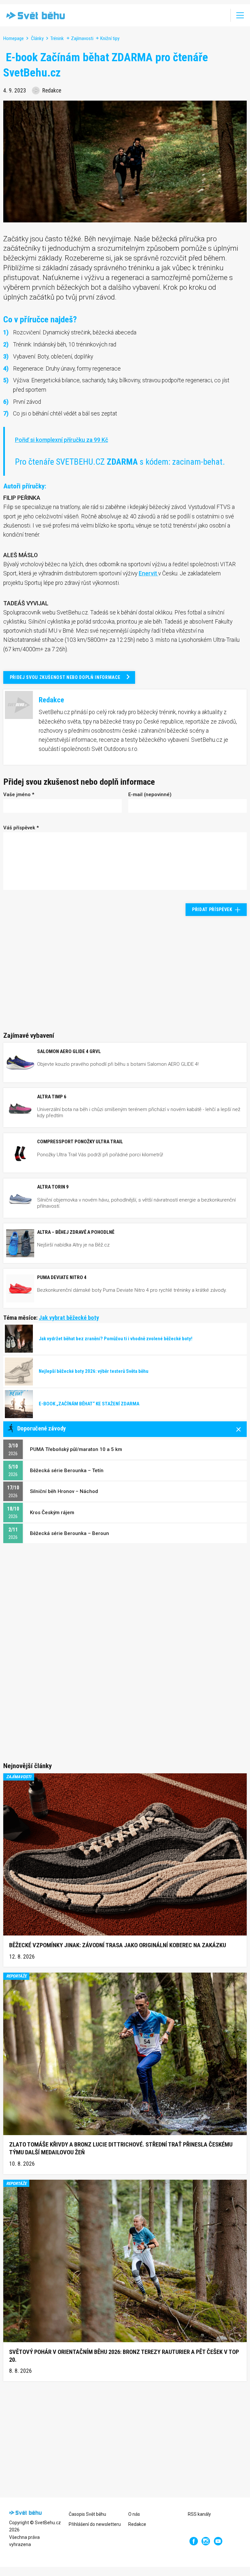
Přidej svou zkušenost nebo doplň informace (65, 677)
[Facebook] (194, 2541)
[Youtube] (218, 2541)
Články (37, 38)
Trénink (57, 38)
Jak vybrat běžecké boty (69, 1318)
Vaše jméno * (19, 795)
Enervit (148, 573)
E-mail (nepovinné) (150, 795)
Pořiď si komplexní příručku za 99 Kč (62, 440)
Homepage (14, 38)
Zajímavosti (82, 38)
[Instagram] (206, 2541)
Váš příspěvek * (21, 828)
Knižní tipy (110, 38)
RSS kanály (199, 2514)
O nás (134, 2514)
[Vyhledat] (221, 15)
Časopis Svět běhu (87, 2514)
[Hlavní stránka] (34, 15)
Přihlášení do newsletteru (95, 2524)
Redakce (137, 2524)
